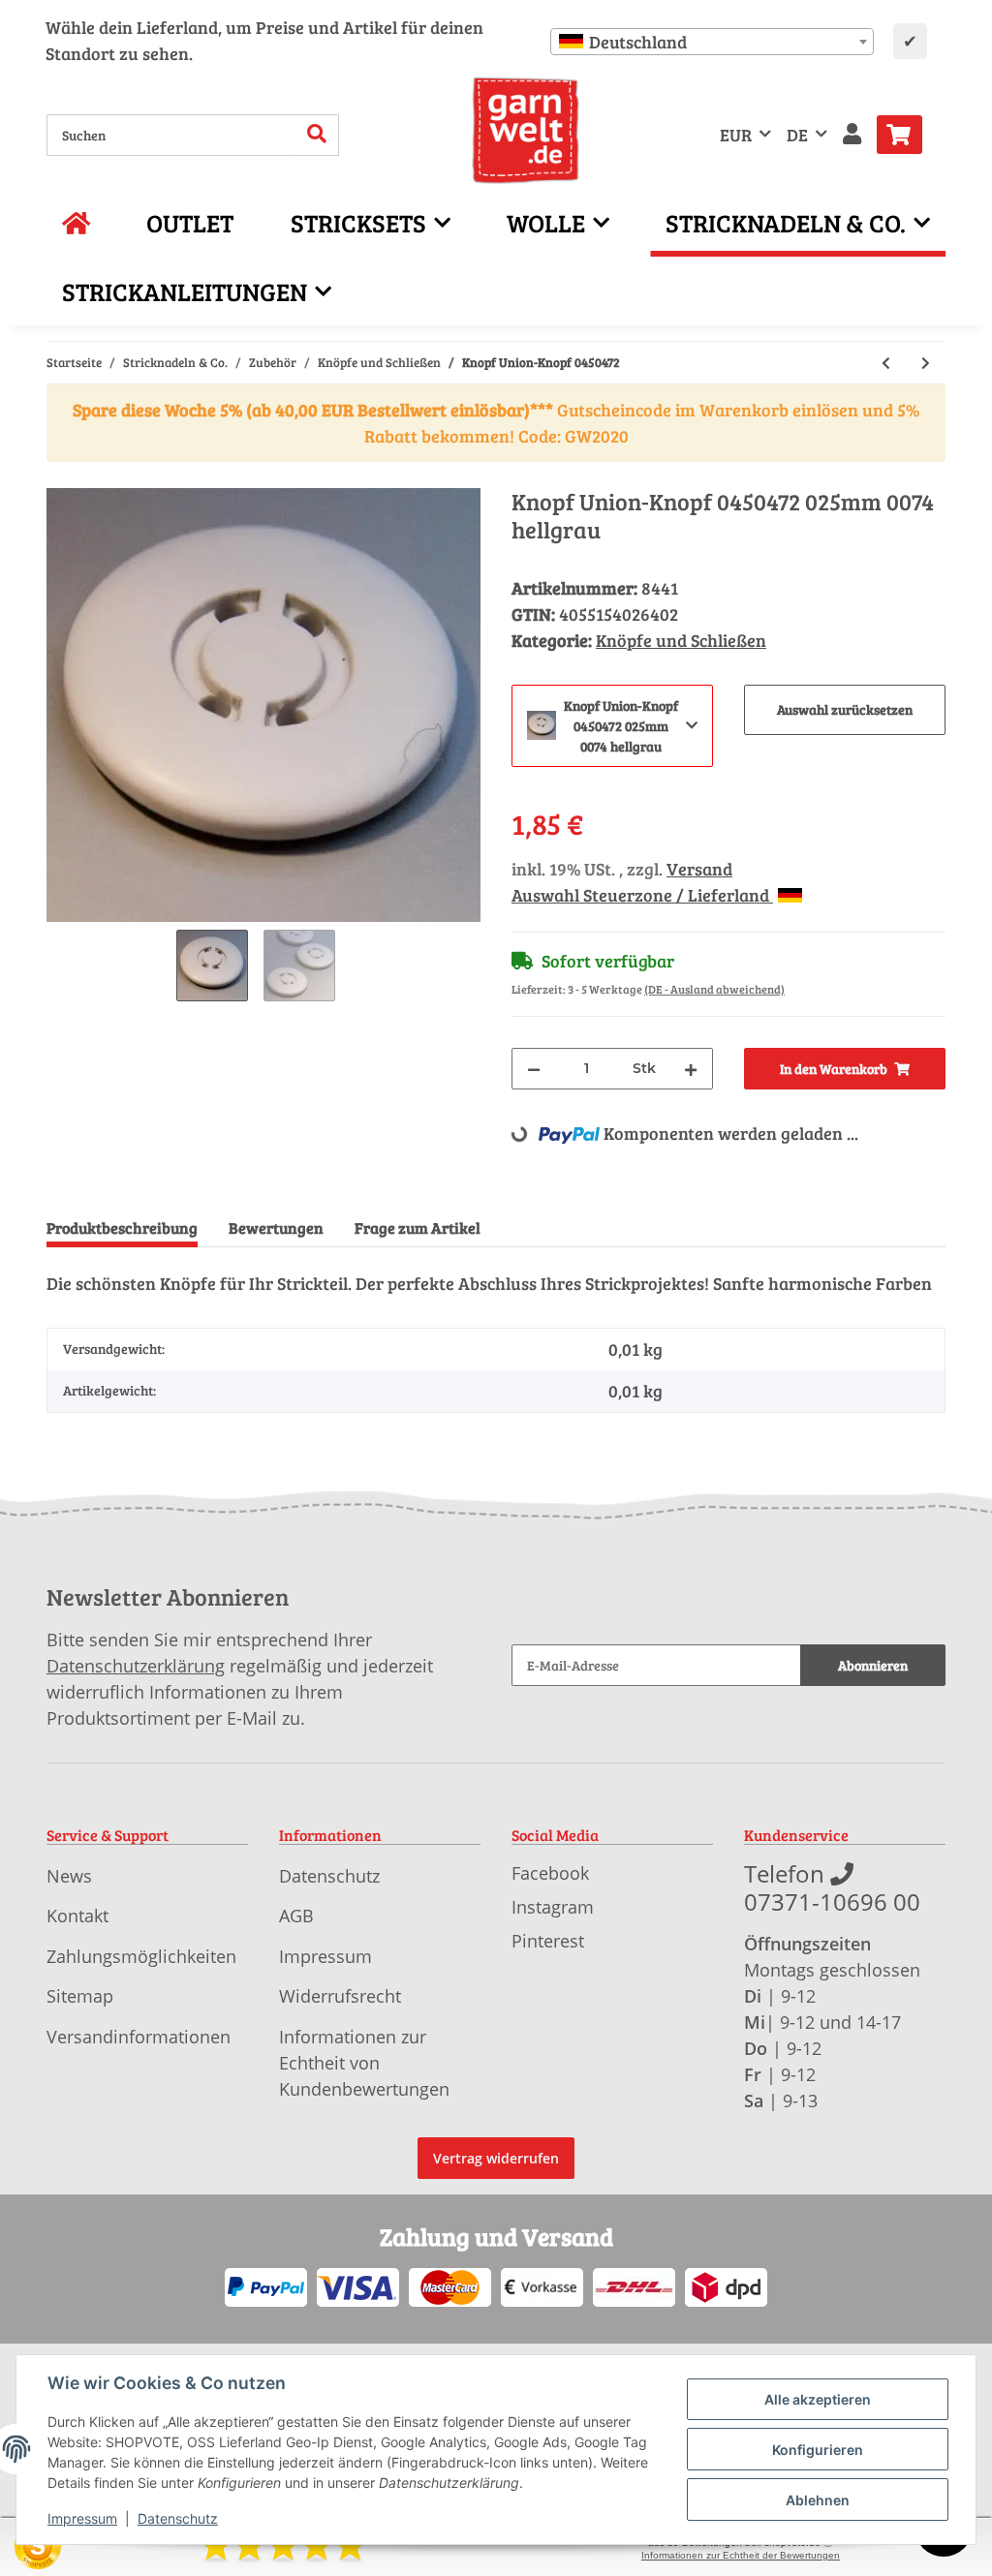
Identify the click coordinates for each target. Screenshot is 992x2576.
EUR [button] (736, 135)
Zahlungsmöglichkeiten (141, 1956)
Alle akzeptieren (818, 2399)
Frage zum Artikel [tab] (418, 1227)
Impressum (325, 1956)
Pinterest (548, 1941)
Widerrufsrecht (340, 1996)
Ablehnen (818, 2500)
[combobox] (712, 42)
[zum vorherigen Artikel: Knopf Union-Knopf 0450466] (886, 363)
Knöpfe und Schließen (681, 640)
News (69, 1876)
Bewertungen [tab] (276, 1227)
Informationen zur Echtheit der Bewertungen (741, 2555)
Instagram (553, 1907)
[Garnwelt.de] (526, 131)
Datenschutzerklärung (136, 1666)
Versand (699, 869)
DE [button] (797, 135)
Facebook (550, 1873)
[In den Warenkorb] (62, 477)
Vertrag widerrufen (496, 2158)
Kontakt (77, 1916)
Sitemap (80, 1996)
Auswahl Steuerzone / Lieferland (642, 895)
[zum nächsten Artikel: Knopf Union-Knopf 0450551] (926, 363)
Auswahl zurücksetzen (845, 709)
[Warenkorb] (907, 135)
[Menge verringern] (534, 1069)
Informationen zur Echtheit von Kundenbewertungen (364, 2063)
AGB (296, 1916)
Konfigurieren (818, 2450)
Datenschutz (329, 1876)
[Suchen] (317, 135)
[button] (852, 135)
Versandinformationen (139, 2037)
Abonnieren (873, 1665)
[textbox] (712, 42)
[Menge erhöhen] (691, 1069)
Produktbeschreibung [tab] (122, 1227)
